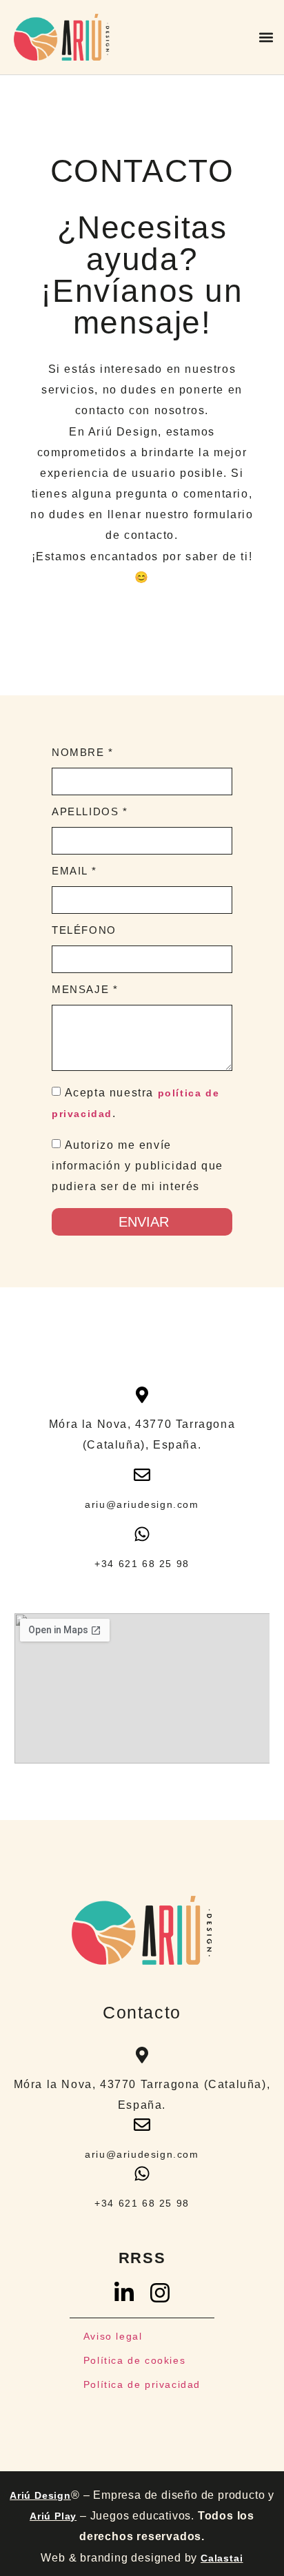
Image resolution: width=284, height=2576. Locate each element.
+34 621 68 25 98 (142, 1564)
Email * (74, 871)
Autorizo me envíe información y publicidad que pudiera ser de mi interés (138, 1166)
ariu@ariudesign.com (142, 1504)
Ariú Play (53, 2516)
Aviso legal (113, 2336)
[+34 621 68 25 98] (142, 1534)
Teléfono (84, 930)
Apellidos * (90, 812)
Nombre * (83, 753)
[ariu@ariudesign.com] (142, 1475)
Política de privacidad (142, 2384)
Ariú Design (40, 2495)
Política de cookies (134, 2360)
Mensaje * (85, 990)
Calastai (222, 2558)
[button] (266, 37)
